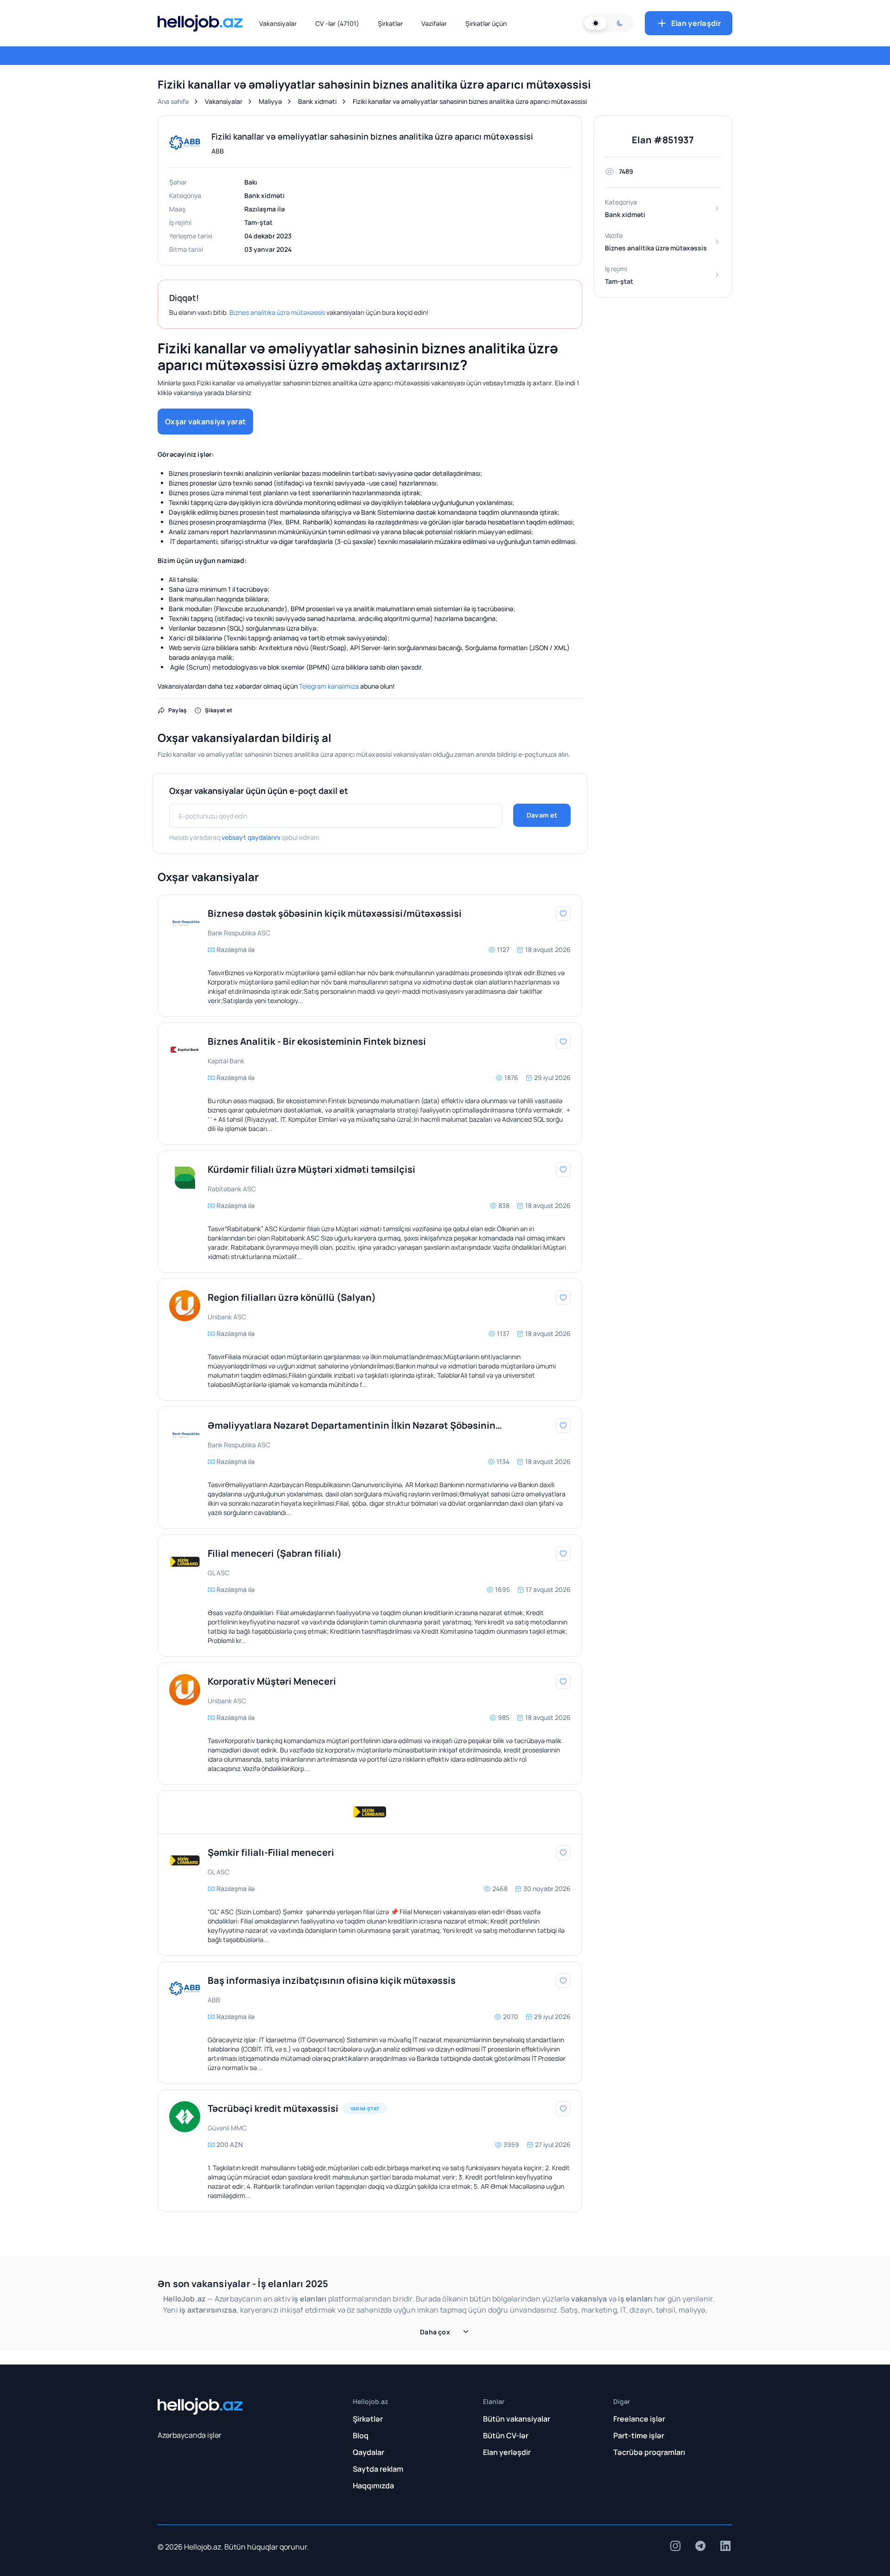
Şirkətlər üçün (486, 23)
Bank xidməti (317, 101)
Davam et (542, 815)
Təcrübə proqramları (649, 2452)
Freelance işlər (639, 2419)
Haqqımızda (373, 2486)
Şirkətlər (390, 23)
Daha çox (435, 2332)
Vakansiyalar (278, 23)
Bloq (361, 2435)
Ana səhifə (173, 101)
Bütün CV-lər (506, 2435)
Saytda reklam (378, 2469)
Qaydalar (369, 2452)
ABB (218, 151)
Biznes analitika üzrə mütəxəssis (277, 312)
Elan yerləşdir (696, 23)
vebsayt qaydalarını (251, 837)
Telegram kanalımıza (329, 686)
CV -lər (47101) (337, 23)
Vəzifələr (434, 23)
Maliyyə (270, 101)
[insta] (675, 2546)
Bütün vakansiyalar (517, 2419)
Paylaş (178, 710)
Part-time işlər (639, 2435)
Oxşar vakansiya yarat (205, 422)
